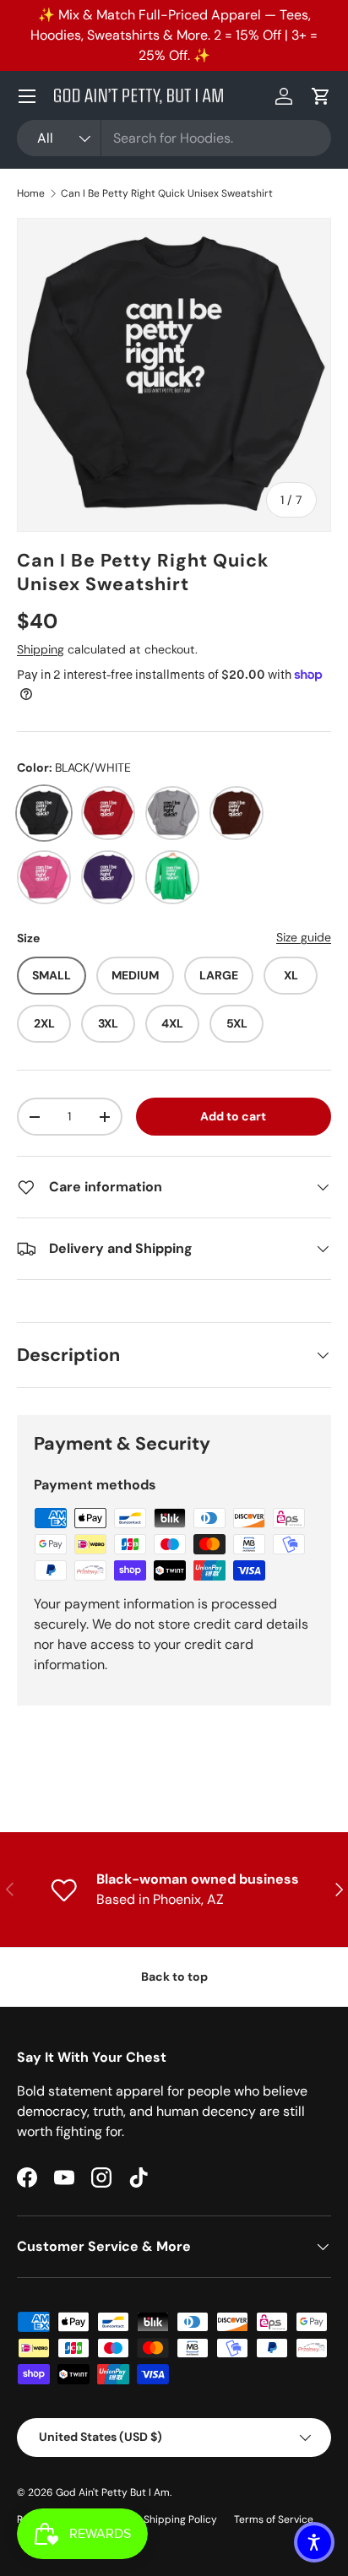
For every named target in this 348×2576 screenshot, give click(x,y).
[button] (321, 96)
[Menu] (27, 96)
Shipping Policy (180, 2519)
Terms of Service (274, 2519)
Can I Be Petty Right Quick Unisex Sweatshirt (167, 193)
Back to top (174, 1977)
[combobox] (174, 138)
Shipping (41, 649)
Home (31, 193)
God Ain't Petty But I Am (113, 2492)
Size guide (304, 937)
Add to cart (233, 1116)
